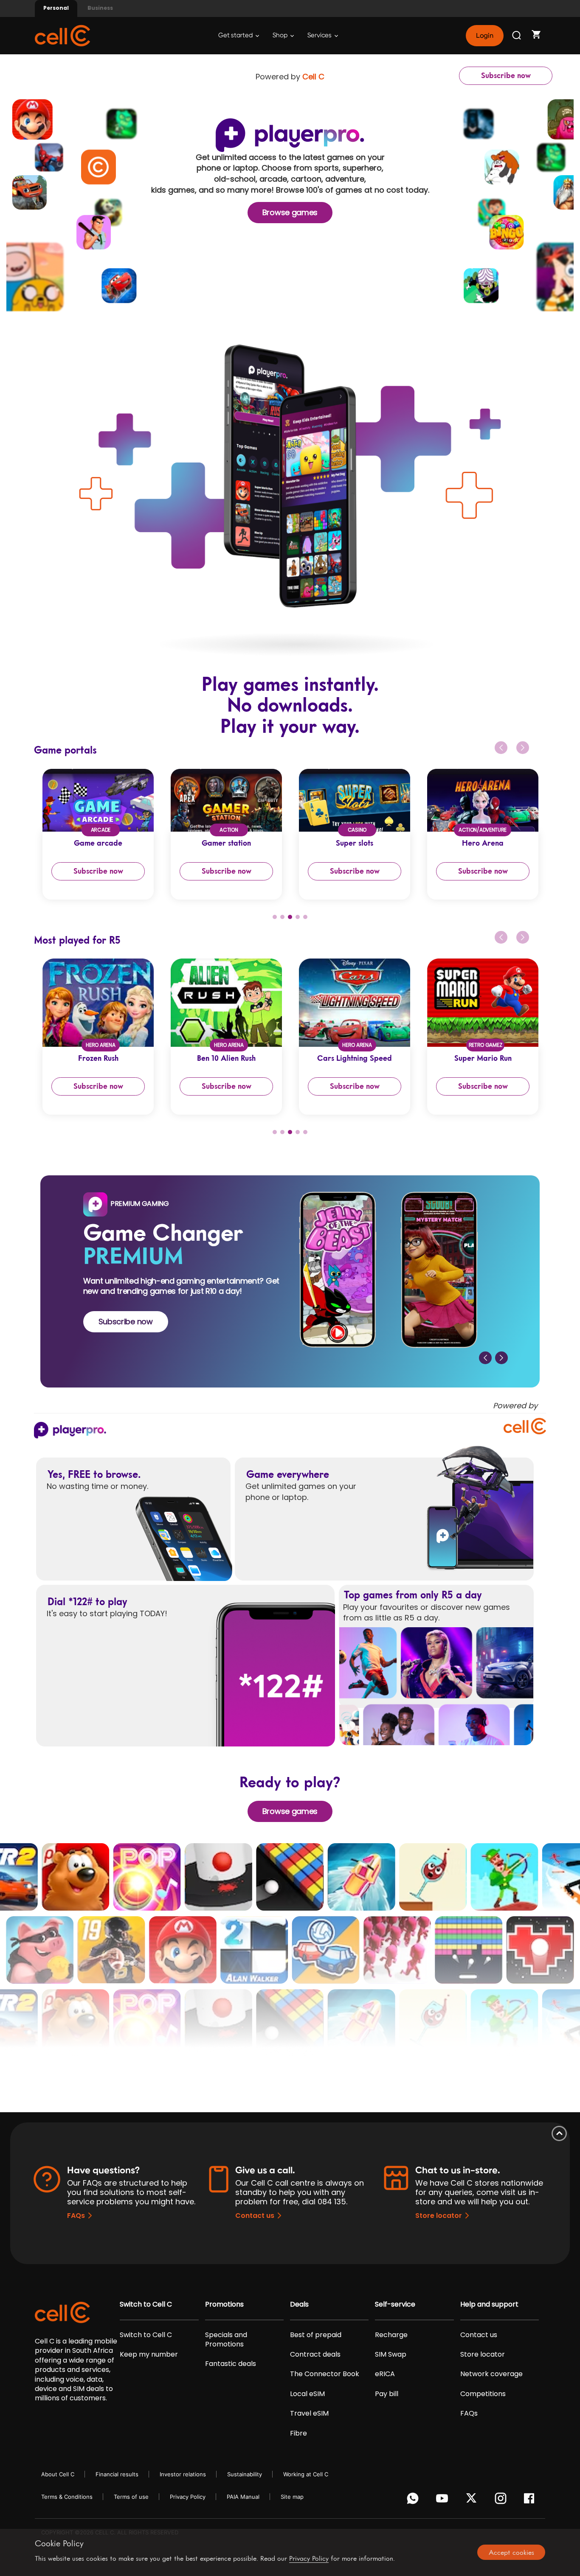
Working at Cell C (306, 2474)
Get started (236, 35)
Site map (292, 2497)
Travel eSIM (309, 2413)
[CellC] (62, 35)
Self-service (395, 2304)
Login (484, 36)
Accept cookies (511, 2552)
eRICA (385, 2374)
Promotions (224, 2304)
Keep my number (149, 2355)
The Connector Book (325, 2374)
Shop (281, 35)
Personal (56, 8)
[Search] (517, 36)
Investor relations (183, 2474)
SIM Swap (391, 2355)
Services (320, 35)
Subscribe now (506, 76)
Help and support (489, 2304)
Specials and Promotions (226, 2340)
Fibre (298, 2433)
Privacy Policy (188, 2497)
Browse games (290, 212)
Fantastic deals (231, 2364)
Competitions (483, 2394)
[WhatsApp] (414, 2500)
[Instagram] (502, 2500)
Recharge (391, 2335)
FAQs (76, 2216)
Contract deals (315, 2355)
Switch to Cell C (146, 2304)
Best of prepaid (316, 2335)
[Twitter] (473, 2500)
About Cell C (58, 2474)
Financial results (117, 2474)
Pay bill (387, 2394)
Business (100, 8)
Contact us (255, 2216)
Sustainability (245, 2474)
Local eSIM (307, 2394)
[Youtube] (443, 2500)
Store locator (439, 2216)
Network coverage (491, 2374)
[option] (98, 834)
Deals (299, 2304)
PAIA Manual (243, 2497)
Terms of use (131, 2497)
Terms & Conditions (67, 2497)
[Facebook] (531, 2500)
